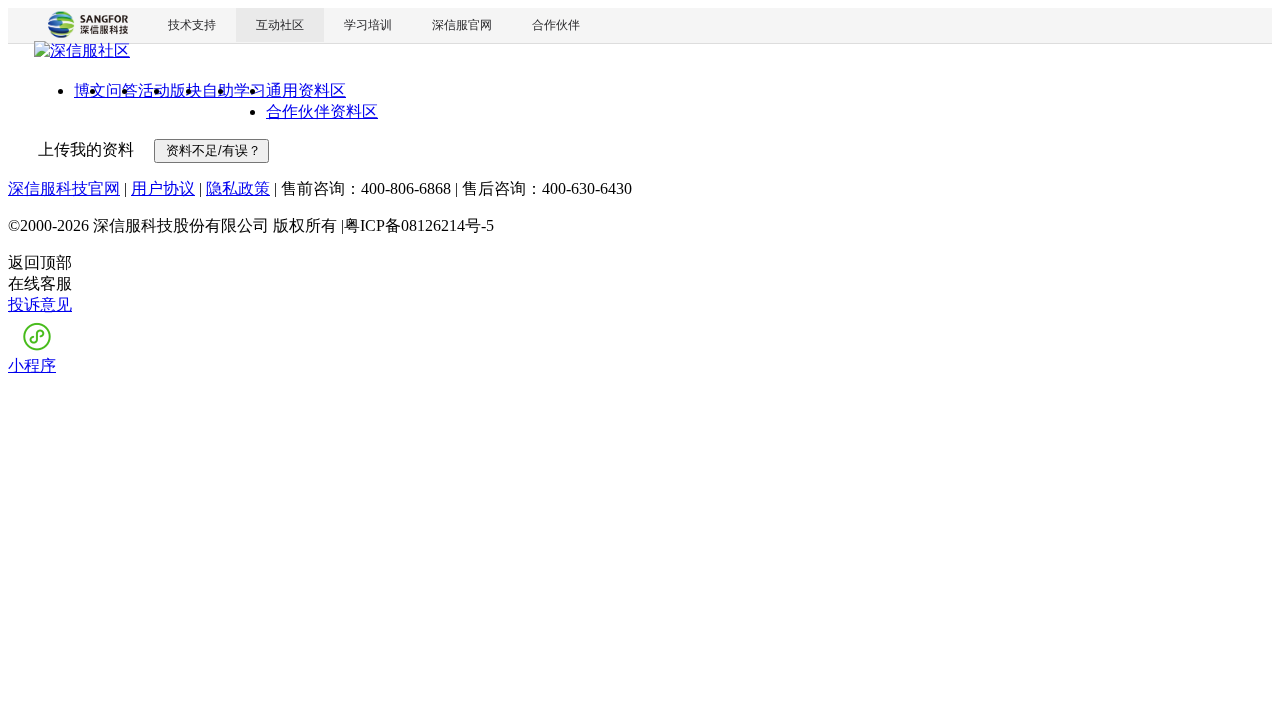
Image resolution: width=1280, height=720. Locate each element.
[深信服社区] (82, 53)
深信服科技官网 (64, 188)
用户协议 (163, 188)
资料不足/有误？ (211, 150)
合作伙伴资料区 (322, 111)
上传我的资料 (84, 149)
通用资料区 (306, 90)
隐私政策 (238, 188)
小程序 (32, 365)
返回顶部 (40, 262)
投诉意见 (40, 304)
